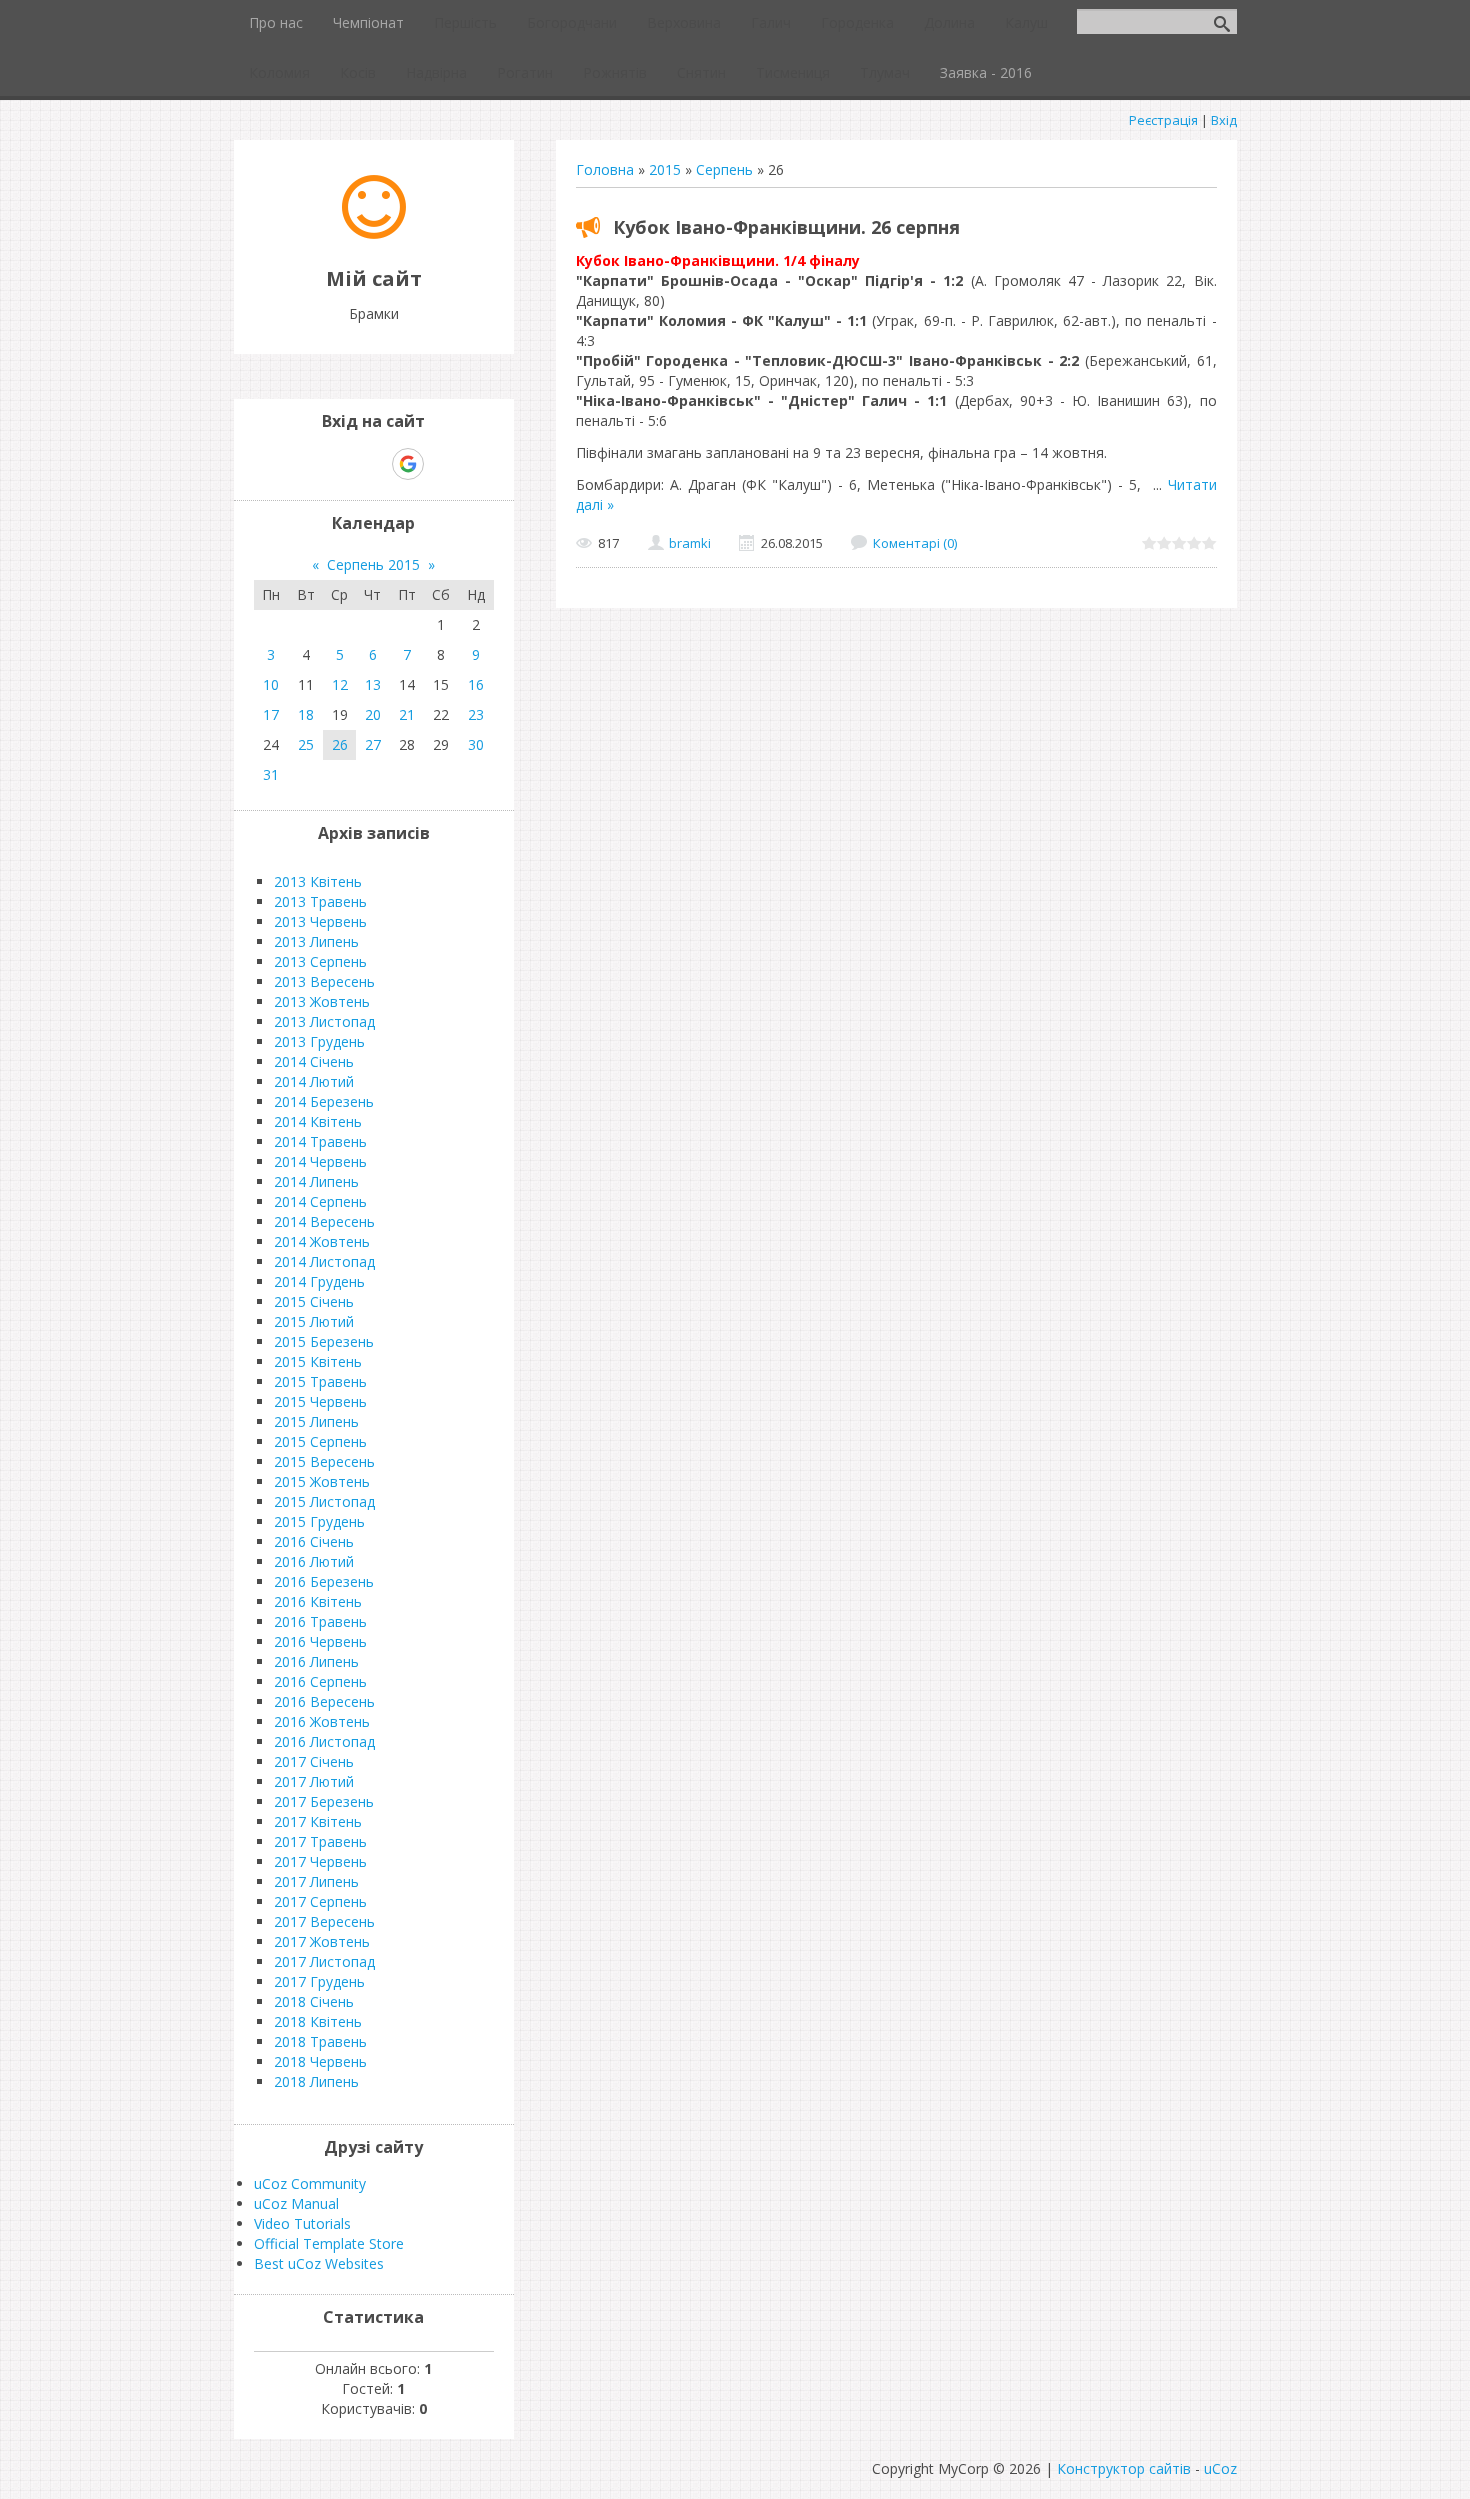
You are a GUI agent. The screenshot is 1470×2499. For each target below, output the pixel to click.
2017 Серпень (320, 1901)
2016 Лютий (314, 1561)
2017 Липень (316, 1881)
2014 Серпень (320, 1201)
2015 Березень (324, 1341)
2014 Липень (316, 1181)
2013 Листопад (324, 1021)
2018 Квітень (318, 2021)
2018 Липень (316, 2081)
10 (271, 684)
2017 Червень (320, 1861)
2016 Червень (320, 1641)
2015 (665, 169)
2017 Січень (314, 1761)
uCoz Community (310, 2183)
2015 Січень (314, 1301)
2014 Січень (314, 1061)
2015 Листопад (324, 1501)
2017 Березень (324, 1801)
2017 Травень (320, 1841)
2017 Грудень (319, 1981)
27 (373, 744)
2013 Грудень (319, 1041)
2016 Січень (314, 1541)
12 (340, 684)
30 (476, 744)
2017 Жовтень (322, 1941)
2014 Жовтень (322, 1241)
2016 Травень (320, 1621)
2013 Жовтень (322, 1001)
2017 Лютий (314, 1781)
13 (373, 684)
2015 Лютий (314, 1321)
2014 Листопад (324, 1261)
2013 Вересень (324, 981)
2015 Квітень (318, 1361)
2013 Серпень (320, 961)
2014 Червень (320, 1161)
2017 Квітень (318, 1821)
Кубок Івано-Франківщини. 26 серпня (786, 227)
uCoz (1220, 2468)
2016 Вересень (324, 1701)
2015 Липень (316, 1421)
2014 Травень (320, 1141)
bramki (690, 543)
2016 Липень (316, 1661)
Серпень (724, 169)
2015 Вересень (324, 1461)
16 (476, 684)
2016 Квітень (318, 1601)
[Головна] (374, 233)
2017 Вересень (324, 1921)
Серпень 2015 (373, 564)
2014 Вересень (324, 1221)
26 (340, 744)
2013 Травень (320, 901)
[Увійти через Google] (408, 464)
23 (476, 714)
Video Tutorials (302, 2223)
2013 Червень (320, 921)
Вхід (1224, 120)
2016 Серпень (320, 1681)
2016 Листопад (324, 1741)
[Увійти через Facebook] (373, 464)
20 (373, 714)
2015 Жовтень (322, 1481)
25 (306, 744)
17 (271, 714)
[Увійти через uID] (339, 464)
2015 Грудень (319, 1521)
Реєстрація (1163, 120)
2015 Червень (320, 1401)
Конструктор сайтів (1124, 2468)
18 (306, 714)
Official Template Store (329, 2243)
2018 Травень (320, 2041)
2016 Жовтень (322, 1721)
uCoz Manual (296, 2203)
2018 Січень (314, 2001)
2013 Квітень (318, 881)
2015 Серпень (320, 1441)
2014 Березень (324, 1101)
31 (271, 774)
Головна (605, 169)
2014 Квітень (318, 1121)
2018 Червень (320, 2061)
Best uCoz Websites (319, 2263)
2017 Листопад (324, 1961)
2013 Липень (316, 941)
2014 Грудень (319, 1281)
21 (407, 714)
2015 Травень (320, 1381)
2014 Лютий (314, 1081)
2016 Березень (324, 1581)
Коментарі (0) (915, 543)
